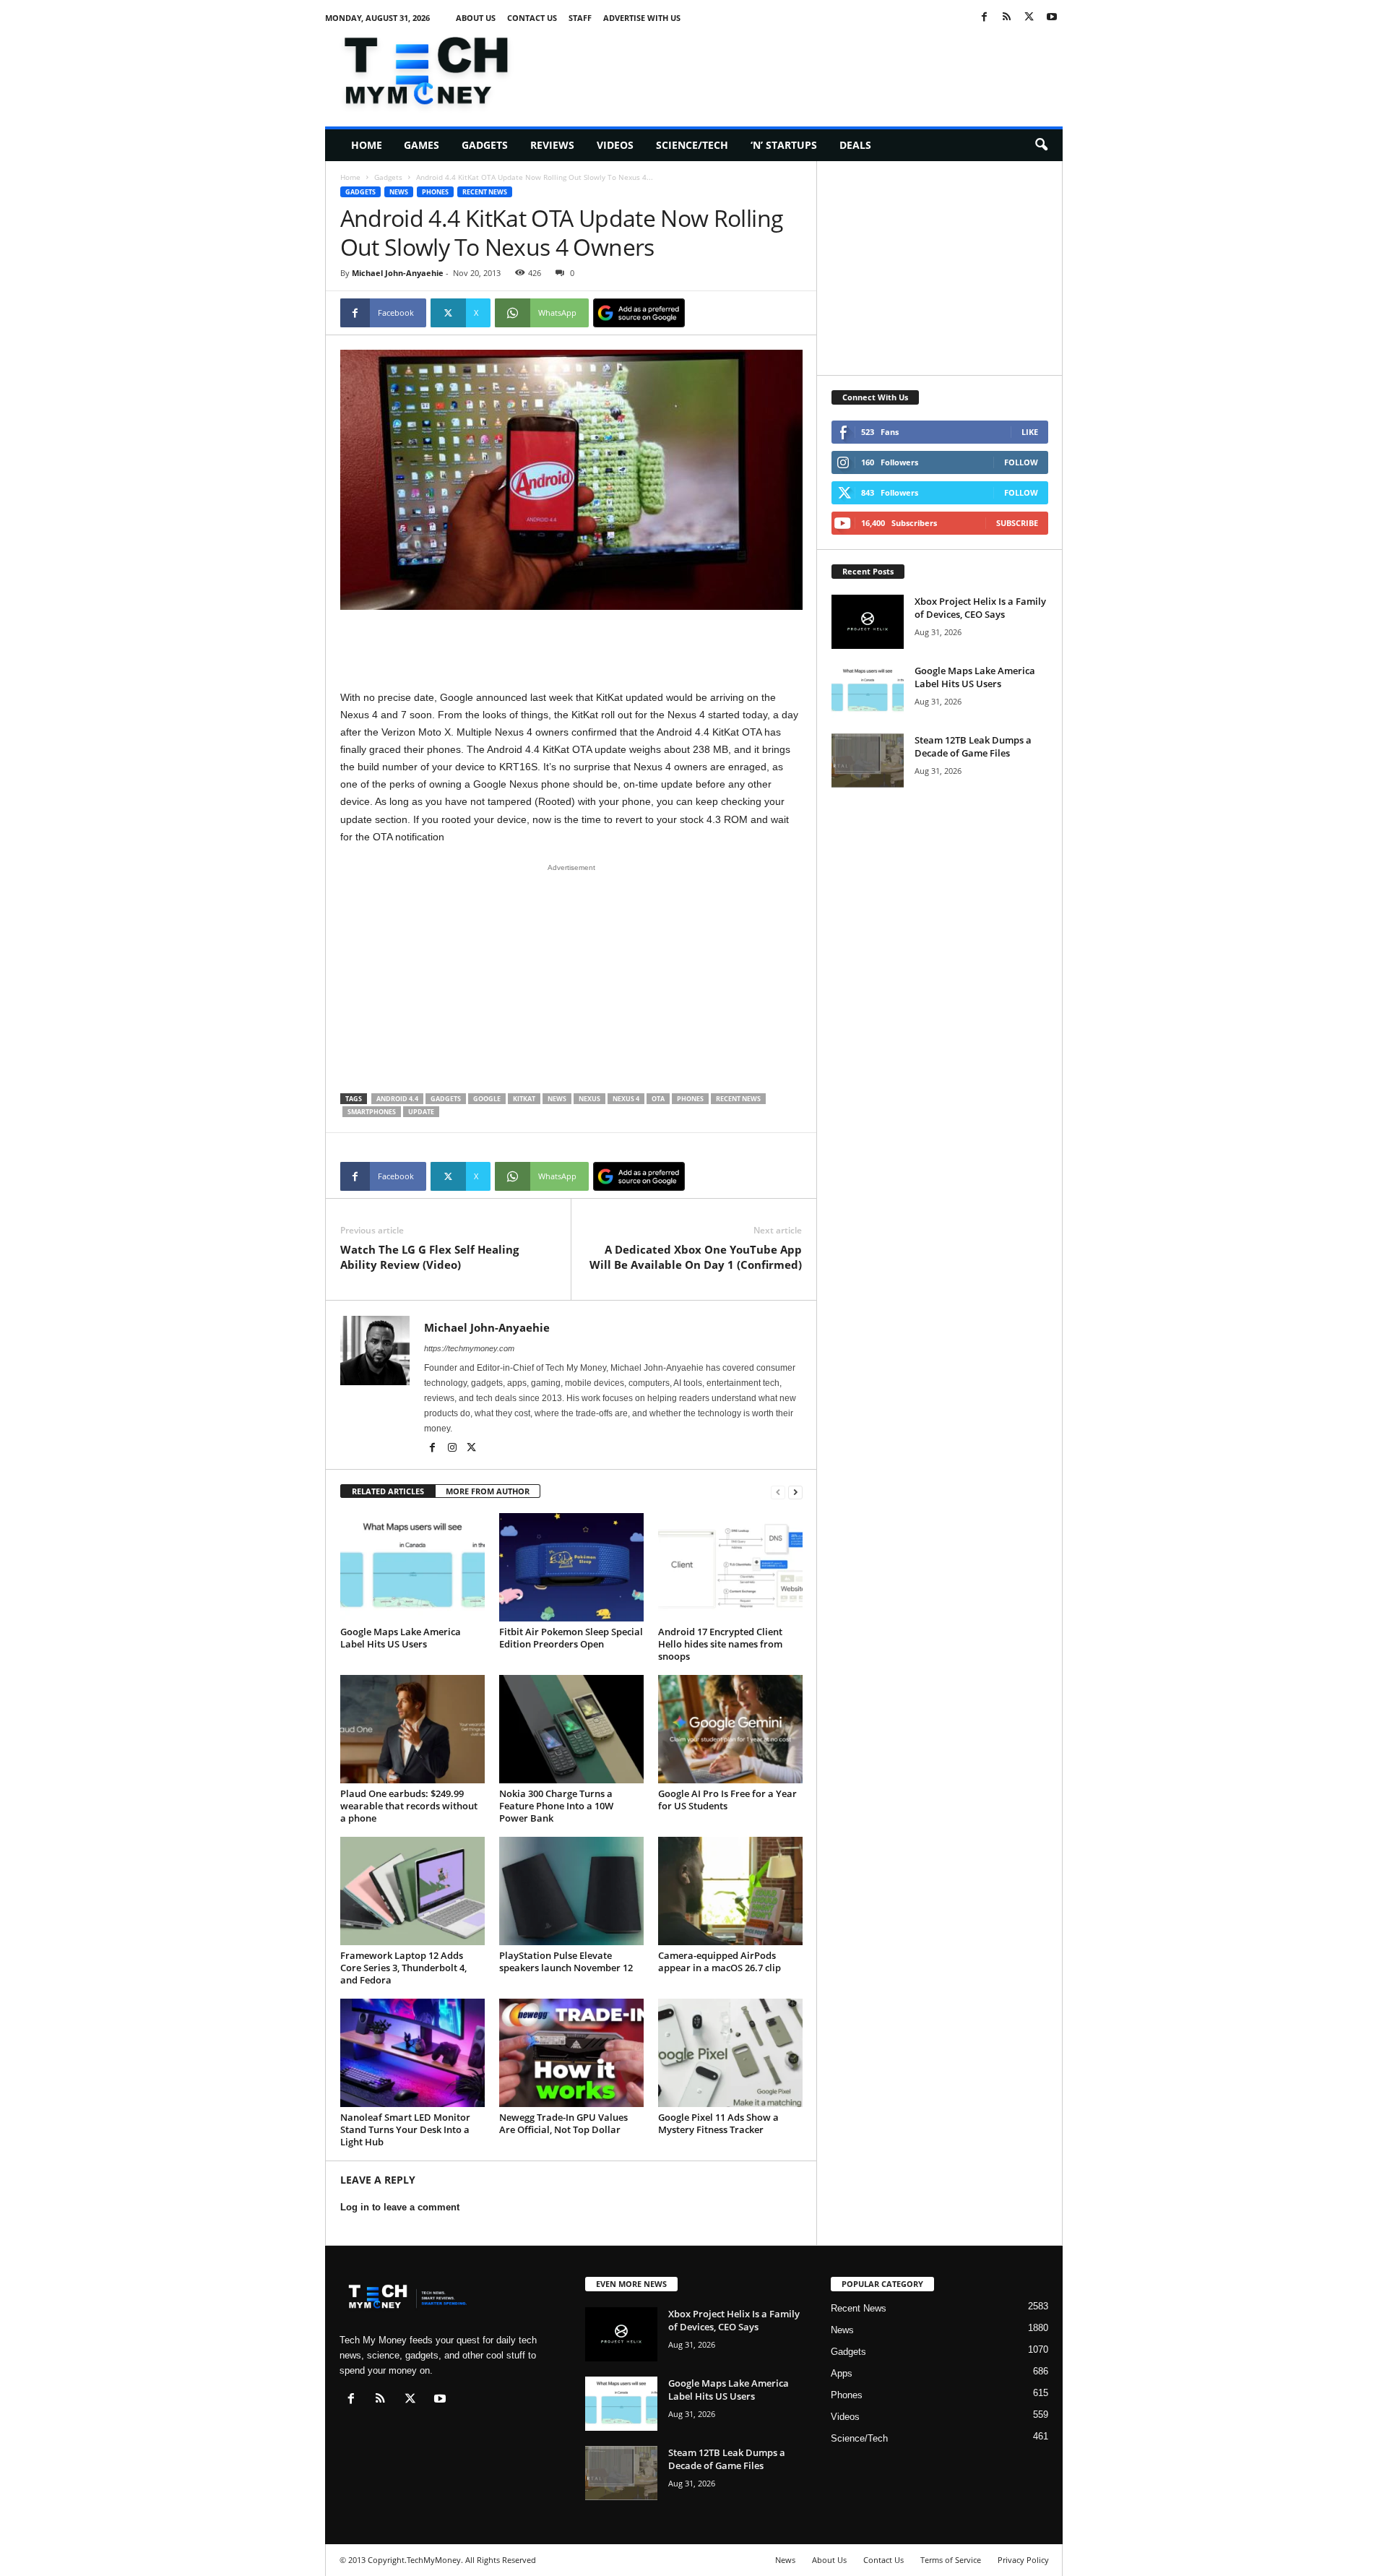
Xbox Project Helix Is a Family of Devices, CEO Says (980, 608)
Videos (615, 145)
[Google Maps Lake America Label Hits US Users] (412, 1567)
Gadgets (485, 145)
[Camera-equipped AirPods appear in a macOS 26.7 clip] (730, 1891)
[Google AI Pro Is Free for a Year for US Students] (730, 1729)
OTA (658, 1099)
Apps (842, 2373)
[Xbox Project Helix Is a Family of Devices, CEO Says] (868, 622)
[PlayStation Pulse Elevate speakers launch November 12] (571, 1891)
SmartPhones (372, 1112)
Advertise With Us (642, 18)
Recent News (485, 192)
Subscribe (1017, 523)
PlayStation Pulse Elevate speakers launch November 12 (566, 1961)
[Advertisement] (800, 68)
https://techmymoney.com (469, 1348)
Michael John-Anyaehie (398, 273)
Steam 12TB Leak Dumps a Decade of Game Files (973, 746)
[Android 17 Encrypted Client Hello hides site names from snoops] (730, 1567)
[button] (1041, 145)
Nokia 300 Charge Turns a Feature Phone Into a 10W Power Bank (556, 1806)
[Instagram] (453, 1449)
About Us (476, 18)
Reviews (552, 145)
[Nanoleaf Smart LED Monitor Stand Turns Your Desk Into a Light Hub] (412, 2053)
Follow (1021, 462)
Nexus (589, 1099)
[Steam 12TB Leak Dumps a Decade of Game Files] (868, 761)
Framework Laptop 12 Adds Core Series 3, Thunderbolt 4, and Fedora (403, 1968)
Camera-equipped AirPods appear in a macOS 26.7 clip (720, 1961)
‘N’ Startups (784, 145)
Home (367, 145)
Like (1030, 432)
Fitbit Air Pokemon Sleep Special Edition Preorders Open (571, 1638)
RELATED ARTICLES (388, 1491)
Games (422, 145)
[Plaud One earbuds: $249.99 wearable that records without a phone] (412, 1729)
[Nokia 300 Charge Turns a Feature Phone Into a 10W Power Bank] (571, 1729)
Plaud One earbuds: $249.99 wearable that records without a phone (409, 1806)
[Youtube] (1052, 18)
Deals (855, 145)
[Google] (639, 313)
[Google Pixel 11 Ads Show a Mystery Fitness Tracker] (730, 2053)
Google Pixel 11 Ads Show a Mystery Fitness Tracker (718, 2123)
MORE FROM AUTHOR (488, 1491)
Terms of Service (951, 2560)
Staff (580, 18)
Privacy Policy (1023, 2560)
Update (421, 1112)
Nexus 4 (626, 1099)
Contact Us (532, 18)
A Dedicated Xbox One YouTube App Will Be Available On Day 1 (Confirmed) (696, 1257)
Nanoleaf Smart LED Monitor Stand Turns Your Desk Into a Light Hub (405, 2129)
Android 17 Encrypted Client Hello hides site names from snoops (720, 1644)
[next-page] (795, 1492)
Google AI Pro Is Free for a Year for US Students (727, 1800)
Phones (435, 192)
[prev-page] (778, 1492)
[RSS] (1007, 18)
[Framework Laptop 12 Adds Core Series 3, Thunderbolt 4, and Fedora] (412, 1891)
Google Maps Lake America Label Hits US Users (401, 1638)
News (399, 192)
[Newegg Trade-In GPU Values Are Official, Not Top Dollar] (571, 2053)
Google (487, 1099)
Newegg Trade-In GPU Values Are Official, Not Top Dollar (563, 2123)
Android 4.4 (397, 1099)
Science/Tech (692, 145)
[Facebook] (985, 18)
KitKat (524, 1099)
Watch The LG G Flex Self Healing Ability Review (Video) (429, 1257)
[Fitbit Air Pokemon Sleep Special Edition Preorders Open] (571, 1567)
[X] (1029, 18)
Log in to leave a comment (400, 2207)
